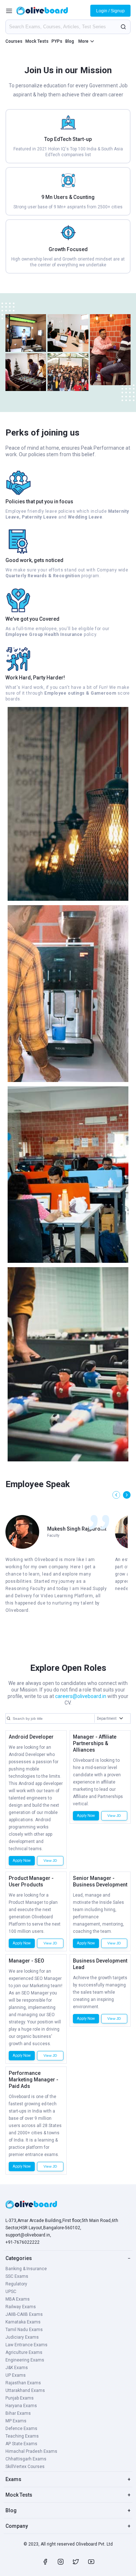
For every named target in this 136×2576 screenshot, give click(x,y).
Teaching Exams (22, 2436)
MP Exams (16, 2421)
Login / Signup (110, 11)
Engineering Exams (25, 2360)
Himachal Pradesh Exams (31, 2451)
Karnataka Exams (23, 2322)
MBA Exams (18, 2299)
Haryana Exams (21, 2406)
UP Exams (16, 2375)
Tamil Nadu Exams (24, 2330)
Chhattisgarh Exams (26, 2459)
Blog (70, 41)
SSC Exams (17, 2276)
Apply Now (22, 1861)
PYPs (57, 41)
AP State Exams (21, 2444)
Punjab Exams (20, 2398)
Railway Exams (21, 2307)
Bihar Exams (18, 2413)
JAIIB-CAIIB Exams (24, 2314)
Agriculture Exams (24, 2352)
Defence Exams (21, 2429)
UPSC (11, 2292)
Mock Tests (37, 41)
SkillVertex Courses (25, 2467)
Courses (14, 41)
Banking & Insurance (26, 2269)
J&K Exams (17, 2368)
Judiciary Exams (22, 2337)
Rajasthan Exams (23, 2383)
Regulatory (16, 2284)
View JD (50, 1861)
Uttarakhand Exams (25, 2390)
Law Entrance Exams (26, 2345)
